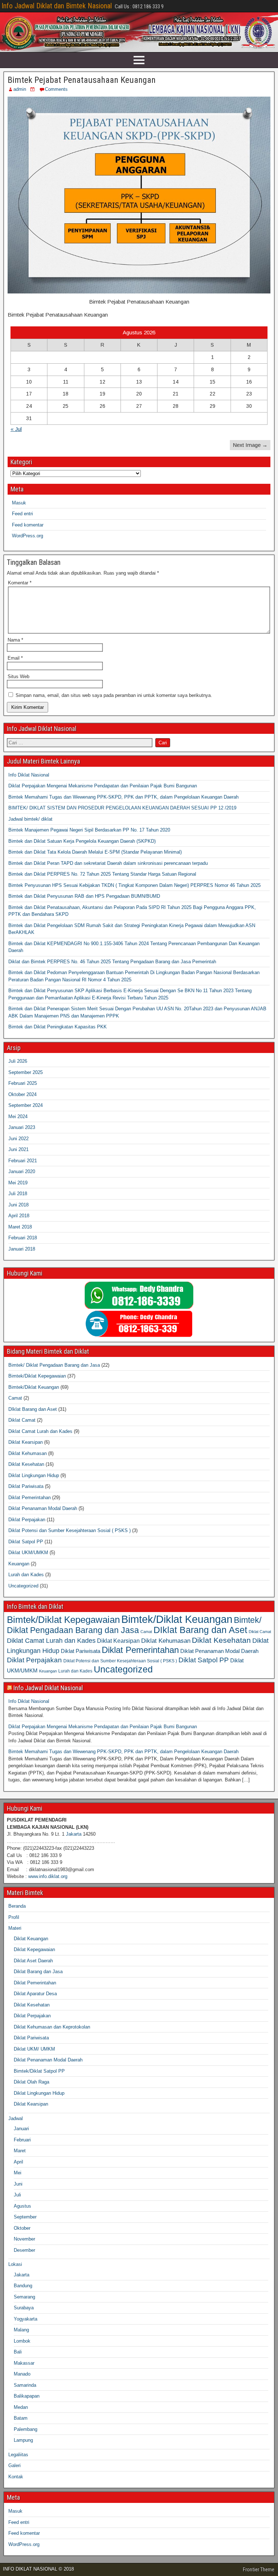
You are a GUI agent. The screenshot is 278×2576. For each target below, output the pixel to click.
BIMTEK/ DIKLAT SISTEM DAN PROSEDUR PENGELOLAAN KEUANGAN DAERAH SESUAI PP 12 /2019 (122, 808)
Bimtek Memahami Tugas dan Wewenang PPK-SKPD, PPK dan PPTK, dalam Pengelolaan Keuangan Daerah (123, 797)
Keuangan (19, 1564)
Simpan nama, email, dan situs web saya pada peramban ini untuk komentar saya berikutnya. (114, 695)
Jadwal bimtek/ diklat (30, 819)
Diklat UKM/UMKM (28, 1553)
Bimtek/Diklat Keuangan (34, 1387)
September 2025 (26, 1072)
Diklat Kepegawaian (34, 1949)
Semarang (24, 2297)
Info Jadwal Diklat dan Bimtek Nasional (57, 6)
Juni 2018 (18, 1205)
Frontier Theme (259, 2569)
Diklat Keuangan (31, 1939)
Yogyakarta (26, 2319)
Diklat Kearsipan (26, 1442)
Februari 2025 (23, 1083)
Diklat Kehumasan (28, 1453)
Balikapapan (27, 2396)
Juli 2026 (18, 1061)
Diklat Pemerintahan (30, 1498)
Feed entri (22, 514)
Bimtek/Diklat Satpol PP (39, 2071)
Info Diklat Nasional (29, 775)
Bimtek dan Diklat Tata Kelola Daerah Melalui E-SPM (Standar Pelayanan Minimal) (95, 852)
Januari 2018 (22, 1249)
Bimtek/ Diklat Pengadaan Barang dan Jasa (54, 1365)
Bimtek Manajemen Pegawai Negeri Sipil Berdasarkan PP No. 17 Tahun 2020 (89, 830)
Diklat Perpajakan (27, 1520)
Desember (24, 2250)
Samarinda (25, 2385)
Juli (17, 2195)
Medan (21, 2407)
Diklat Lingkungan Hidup (34, 1475)
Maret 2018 (20, 1227)
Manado (22, 2374)
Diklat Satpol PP (26, 1542)
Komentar (20, 583)
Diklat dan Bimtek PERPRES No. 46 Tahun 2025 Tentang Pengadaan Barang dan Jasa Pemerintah (112, 962)
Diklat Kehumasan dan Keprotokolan (52, 2027)
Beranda (17, 1906)
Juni (18, 2184)
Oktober (22, 2228)
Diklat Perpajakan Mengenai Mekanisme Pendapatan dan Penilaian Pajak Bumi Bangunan (103, 786)
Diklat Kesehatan (26, 1464)
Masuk (19, 503)
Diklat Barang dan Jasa (38, 1972)
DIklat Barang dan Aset (33, 1409)
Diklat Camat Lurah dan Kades (40, 1431)
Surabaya (24, 2308)
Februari (22, 2140)
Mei (18, 2173)
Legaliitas (18, 2455)
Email (15, 658)
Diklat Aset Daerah (33, 1961)
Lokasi (15, 2264)
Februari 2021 (23, 1161)
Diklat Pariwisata (26, 1486)
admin (20, 89)
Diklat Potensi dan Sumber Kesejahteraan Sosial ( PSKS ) (69, 1530)
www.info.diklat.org (48, 1876)
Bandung (23, 2286)
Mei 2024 (18, 1116)
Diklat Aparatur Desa (35, 1994)
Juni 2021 (18, 1149)
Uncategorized (23, 1586)
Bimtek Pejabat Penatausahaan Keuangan (82, 80)
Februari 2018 (23, 1238)
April (18, 2162)
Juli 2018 (18, 1194)
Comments (56, 89)
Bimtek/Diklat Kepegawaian (37, 1376)
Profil (14, 1917)
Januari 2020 (22, 1171)
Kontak (16, 2477)
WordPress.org (28, 536)
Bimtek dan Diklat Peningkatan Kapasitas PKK (58, 1027)
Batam (21, 2418)
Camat (15, 1398)
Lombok (22, 2341)
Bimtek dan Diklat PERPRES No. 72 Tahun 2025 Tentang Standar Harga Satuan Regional (102, 874)
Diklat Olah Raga (31, 2082)
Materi (15, 1928)
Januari (21, 2129)
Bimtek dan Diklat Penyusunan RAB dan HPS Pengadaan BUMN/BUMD (84, 896)
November (24, 2239)
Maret (20, 2151)
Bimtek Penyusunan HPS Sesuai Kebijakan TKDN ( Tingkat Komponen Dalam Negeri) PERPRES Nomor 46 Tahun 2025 (134, 885)
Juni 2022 (18, 1139)
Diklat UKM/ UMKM (34, 2049)
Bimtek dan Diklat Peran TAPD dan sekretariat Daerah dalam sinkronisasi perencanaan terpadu (108, 863)
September (25, 2217)
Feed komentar (28, 525)
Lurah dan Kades (26, 1575)
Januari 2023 (22, 1127)
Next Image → (250, 445)
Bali (18, 2352)
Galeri (14, 2465)
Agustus (22, 2206)
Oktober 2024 (22, 1094)
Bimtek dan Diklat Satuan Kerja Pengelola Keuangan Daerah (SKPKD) (82, 841)
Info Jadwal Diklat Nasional (48, 1688)
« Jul (16, 429)
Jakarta (74, 1834)
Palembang (26, 2429)
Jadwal (16, 2118)
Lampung (23, 2440)
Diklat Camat (22, 1420)
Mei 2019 (18, 1183)
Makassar (24, 2363)
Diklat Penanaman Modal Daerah (43, 1508)
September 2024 (26, 1105)
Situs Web (18, 676)
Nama (15, 640)
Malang (21, 2330)
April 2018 (19, 1216)
